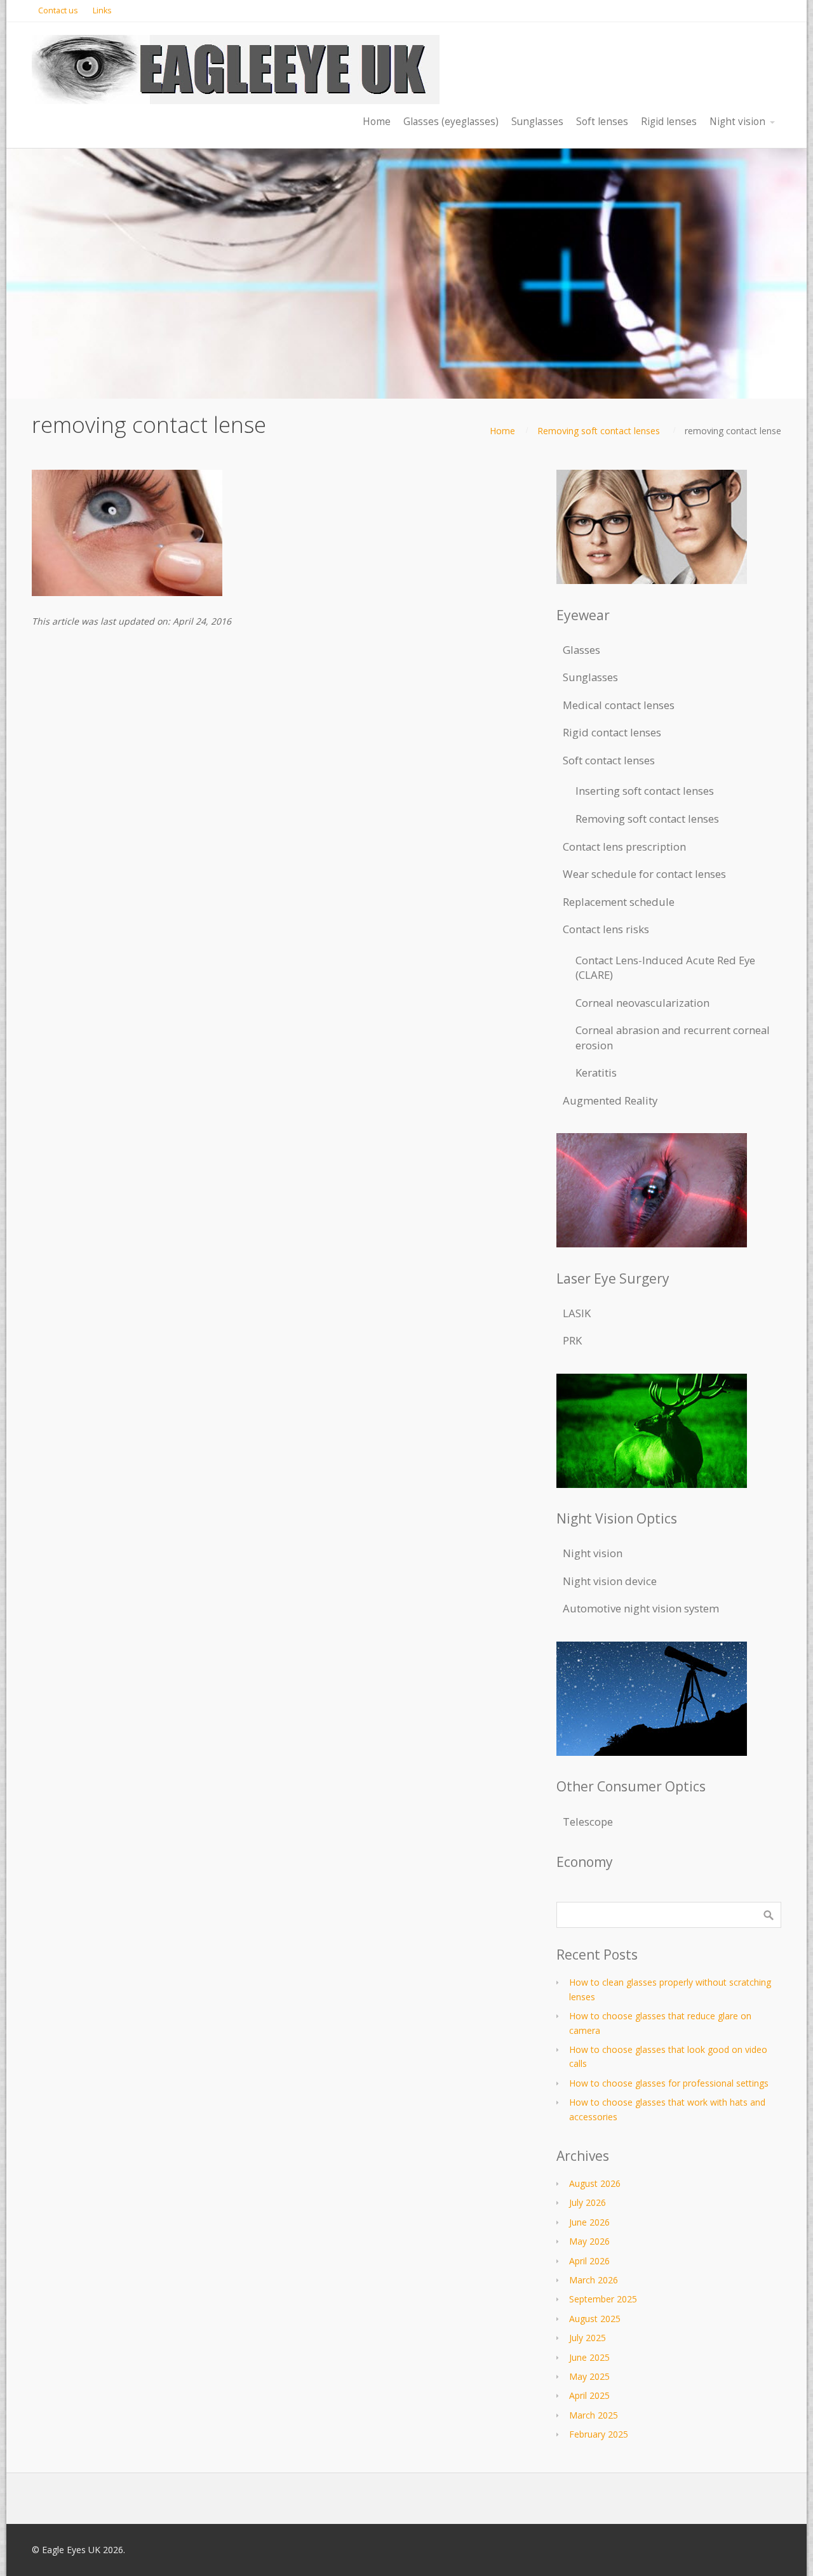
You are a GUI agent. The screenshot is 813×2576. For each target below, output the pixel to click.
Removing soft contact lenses (599, 431)
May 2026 (589, 2241)
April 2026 (589, 2261)
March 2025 (594, 2415)
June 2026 (589, 2222)
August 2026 (595, 2183)
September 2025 (603, 2299)
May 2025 (589, 2376)
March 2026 (594, 2280)
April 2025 (589, 2395)
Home (502, 431)
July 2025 (588, 2338)
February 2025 (599, 2434)
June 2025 (589, 2357)
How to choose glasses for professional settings (669, 2083)
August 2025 (595, 2319)
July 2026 (588, 2202)
